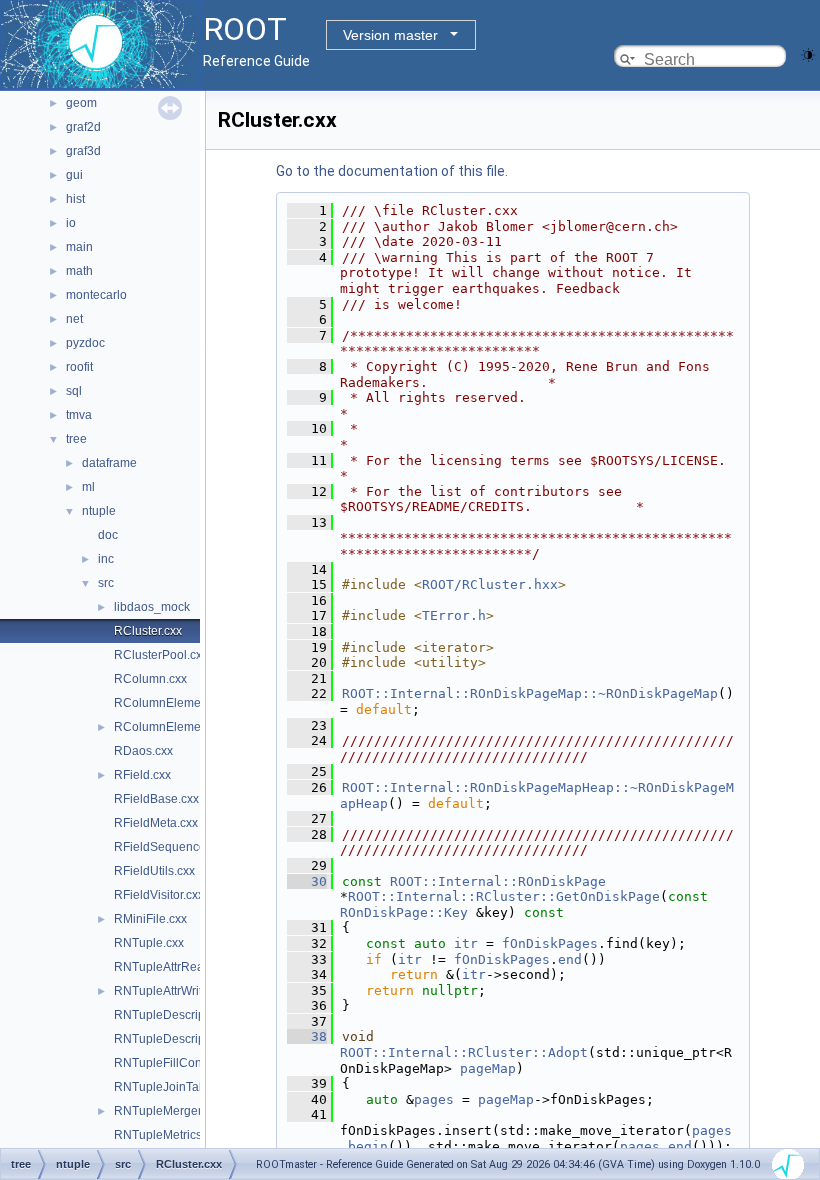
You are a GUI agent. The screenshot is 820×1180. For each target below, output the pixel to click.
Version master (390, 35)
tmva (79, 415)
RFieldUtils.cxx (154, 871)
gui (74, 175)
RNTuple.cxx (149, 943)
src (106, 583)
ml (88, 487)
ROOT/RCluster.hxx (490, 584)
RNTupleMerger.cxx (168, 1111)
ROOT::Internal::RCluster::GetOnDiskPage (504, 896)
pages (434, 1099)
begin (368, 1146)
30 (307, 881)
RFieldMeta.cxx (156, 823)
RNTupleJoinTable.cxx (175, 1087)
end (570, 959)
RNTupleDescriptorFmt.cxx (187, 1039)
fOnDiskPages (550, 943)
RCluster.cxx (148, 631)
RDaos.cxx (143, 751)
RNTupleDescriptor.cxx (176, 1015)
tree (76, 439)
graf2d (83, 127)
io (71, 223)
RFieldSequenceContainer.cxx (197, 847)
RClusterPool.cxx (161, 655)
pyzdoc (85, 343)
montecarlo (96, 295)
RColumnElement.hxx (173, 727)
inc (106, 559)
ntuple (99, 511)
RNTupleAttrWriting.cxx (177, 991)
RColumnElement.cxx (173, 703)
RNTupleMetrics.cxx (168, 1135)
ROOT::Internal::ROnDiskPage (498, 881)
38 (307, 1036)
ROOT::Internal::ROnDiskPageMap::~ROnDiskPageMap (530, 693)
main (79, 247)
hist (75, 199)
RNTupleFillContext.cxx (178, 1063)
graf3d (83, 151)
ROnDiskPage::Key (404, 912)
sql (74, 391)
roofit (79, 367)
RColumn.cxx (150, 679)
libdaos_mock (152, 607)
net (74, 319)
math (79, 271)
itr (466, 943)
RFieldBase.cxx (156, 799)
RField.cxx (142, 775)
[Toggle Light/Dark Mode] (808, 53)
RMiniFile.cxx (150, 919)
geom (81, 103)
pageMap (488, 1068)
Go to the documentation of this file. (392, 171)
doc (108, 535)
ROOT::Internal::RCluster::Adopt (464, 1052)
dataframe (109, 463)
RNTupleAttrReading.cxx (181, 967)
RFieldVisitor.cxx (159, 895)
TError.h (454, 615)
